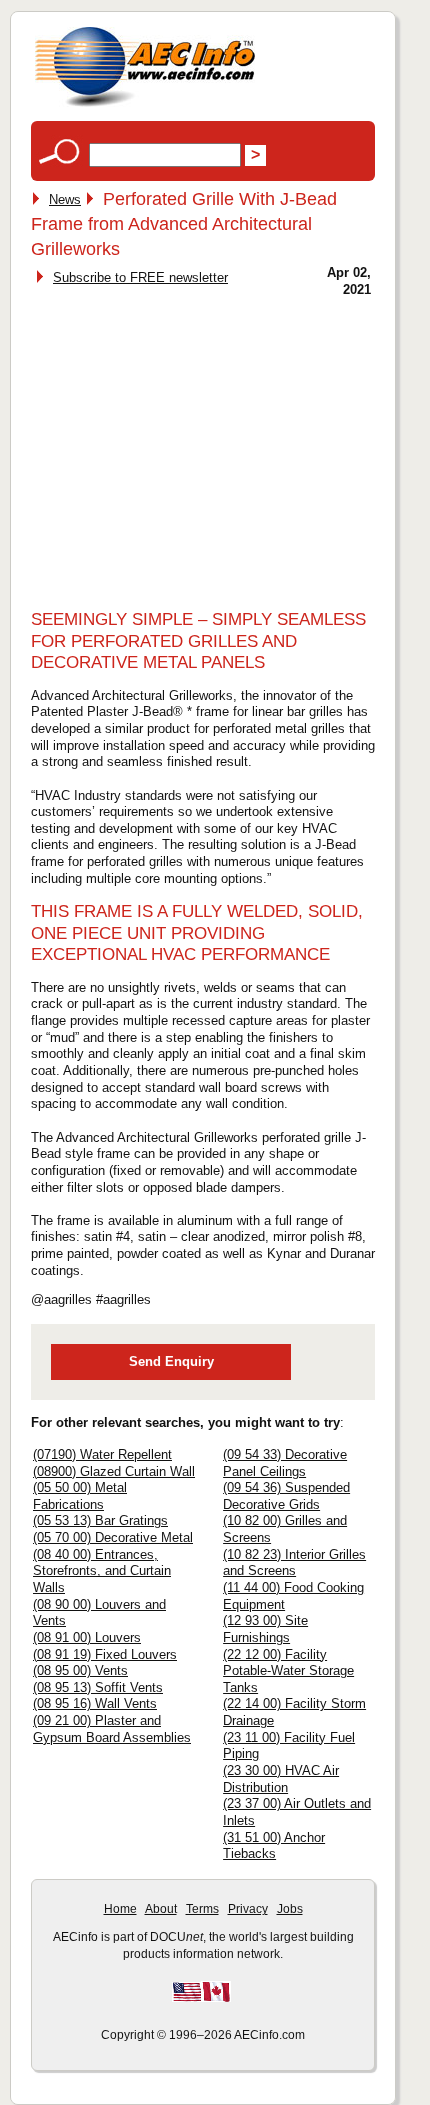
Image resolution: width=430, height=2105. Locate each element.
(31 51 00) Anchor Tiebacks (274, 1846)
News (65, 199)
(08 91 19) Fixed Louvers (105, 1654)
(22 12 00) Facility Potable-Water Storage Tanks (288, 1671)
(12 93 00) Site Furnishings (265, 1629)
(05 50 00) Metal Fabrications (80, 1496)
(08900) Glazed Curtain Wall (114, 1471)
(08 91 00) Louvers (87, 1637)
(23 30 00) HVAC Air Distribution (281, 1779)
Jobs (290, 1909)
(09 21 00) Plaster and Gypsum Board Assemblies (112, 1729)
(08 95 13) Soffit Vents (98, 1687)
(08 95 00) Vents (80, 1670)
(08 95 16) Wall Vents (95, 1703)
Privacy (248, 1909)
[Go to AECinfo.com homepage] (145, 104)
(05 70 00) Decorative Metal (113, 1537)
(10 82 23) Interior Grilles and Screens (294, 1563)
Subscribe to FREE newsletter (140, 277)
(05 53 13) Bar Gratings (100, 1520)
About (161, 1909)
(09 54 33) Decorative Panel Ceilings (285, 1463)
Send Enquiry (171, 1361)
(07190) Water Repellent (102, 1454)
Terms (202, 1909)
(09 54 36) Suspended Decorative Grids (286, 1496)
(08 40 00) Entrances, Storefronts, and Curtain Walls (102, 1571)
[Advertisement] (203, 447)
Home (120, 1909)
